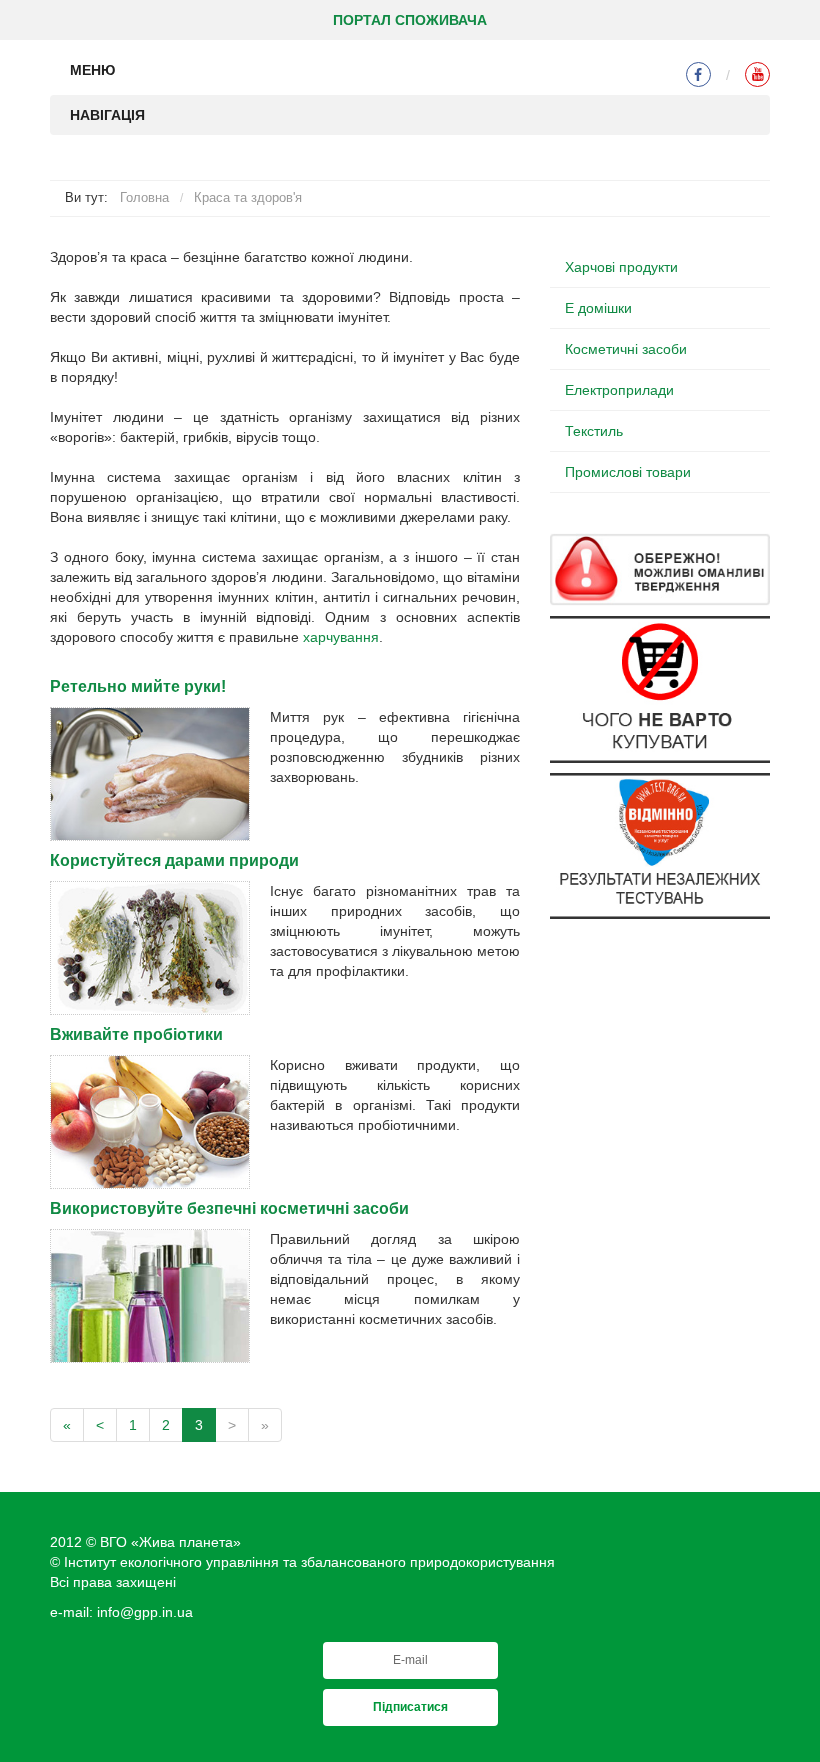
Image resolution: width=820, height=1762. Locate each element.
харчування (341, 637)
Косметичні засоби (626, 349)
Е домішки (598, 308)
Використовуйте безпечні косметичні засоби (229, 1208)
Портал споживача (410, 20)
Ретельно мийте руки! (138, 686)
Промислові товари (628, 472)
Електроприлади (619, 390)
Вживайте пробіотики (136, 1034)
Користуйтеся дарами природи (174, 860)
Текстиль (594, 431)
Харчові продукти (621, 267)
